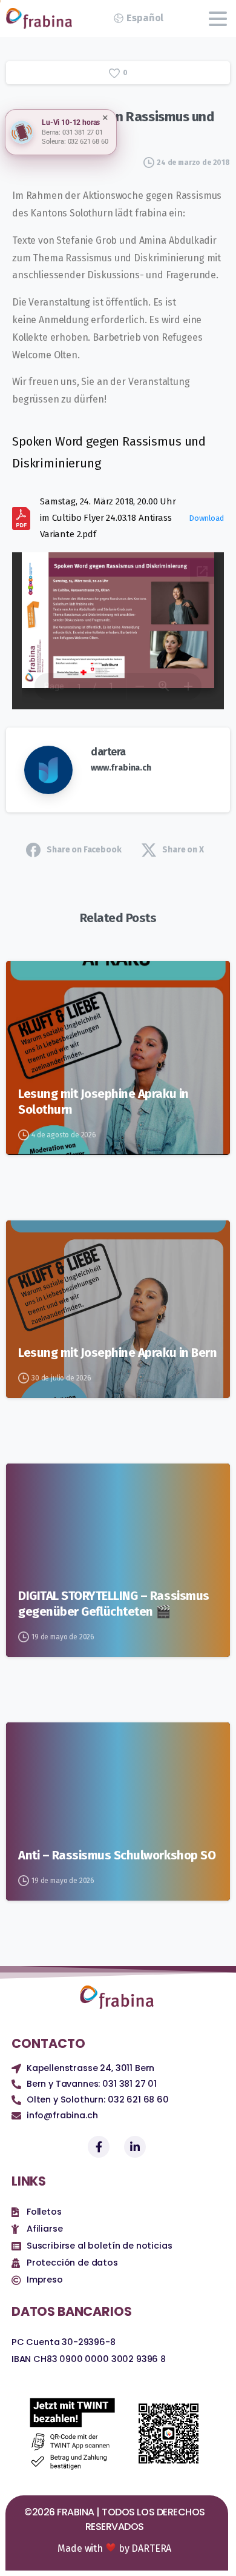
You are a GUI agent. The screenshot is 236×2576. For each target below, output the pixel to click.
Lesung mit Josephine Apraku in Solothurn (103, 1102)
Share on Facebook (84, 850)
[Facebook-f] (99, 2147)
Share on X (183, 850)
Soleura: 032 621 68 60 (75, 142)
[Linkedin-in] (135, 2147)
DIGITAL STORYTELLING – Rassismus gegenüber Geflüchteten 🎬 (114, 1604)
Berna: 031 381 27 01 (72, 132)
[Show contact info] (22, 132)
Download (206, 518)
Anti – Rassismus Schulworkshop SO (117, 1855)
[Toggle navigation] (218, 19)
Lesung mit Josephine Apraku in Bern (117, 1353)
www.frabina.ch (121, 768)
